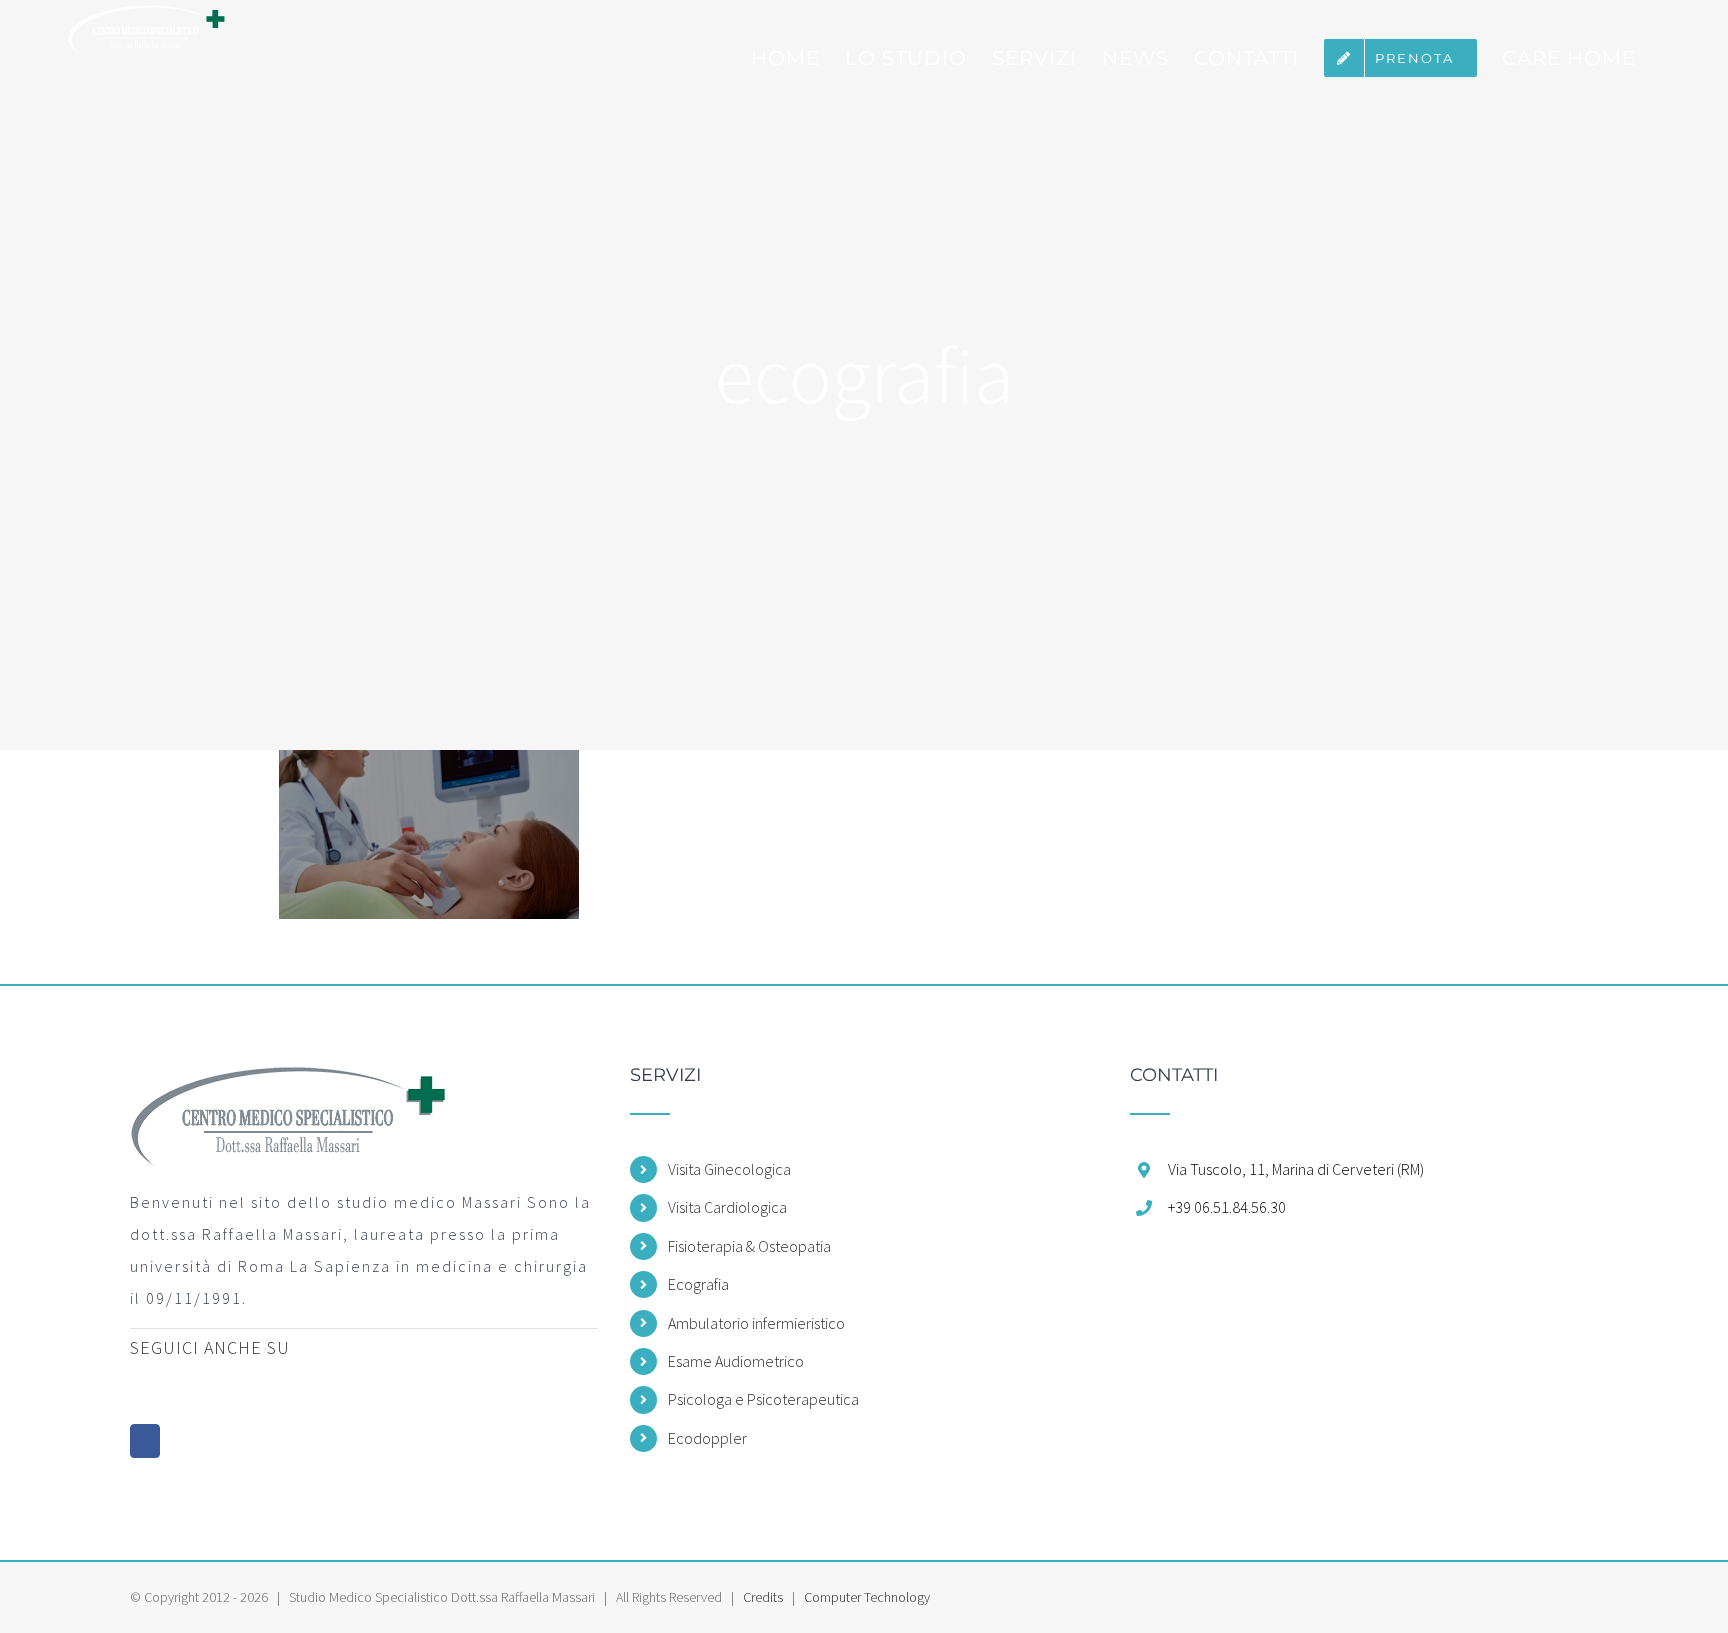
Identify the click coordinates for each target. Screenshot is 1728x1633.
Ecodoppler (707, 1438)
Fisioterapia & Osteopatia (749, 1246)
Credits (763, 1597)
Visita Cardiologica (727, 1207)
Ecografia (698, 1284)
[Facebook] (145, 1441)
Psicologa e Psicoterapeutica (763, 1399)
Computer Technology (867, 1597)
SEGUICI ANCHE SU (210, 1347)
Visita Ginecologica (729, 1169)
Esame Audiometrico (736, 1361)
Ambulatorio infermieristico (756, 1323)
